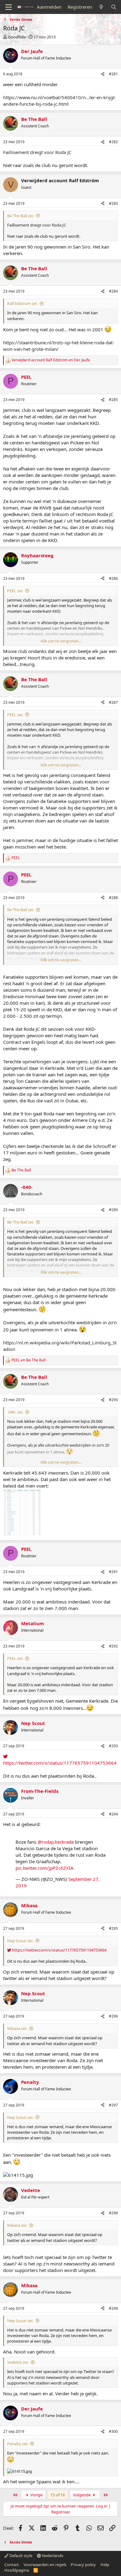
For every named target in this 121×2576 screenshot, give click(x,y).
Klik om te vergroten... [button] (61, 641)
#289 (113, 1210)
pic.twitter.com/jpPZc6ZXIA (45, 1868)
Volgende (82, 2495)
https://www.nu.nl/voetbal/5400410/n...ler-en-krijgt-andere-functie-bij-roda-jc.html (60, 101)
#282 (113, 142)
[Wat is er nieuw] (101, 7)
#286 (113, 578)
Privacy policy (83, 2565)
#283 (113, 203)
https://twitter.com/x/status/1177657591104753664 (60, 1763)
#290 (113, 1400)
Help (105, 2565)
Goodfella (17, 37)
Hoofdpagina (17, 2570)
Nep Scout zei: (20, 1941)
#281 (113, 74)
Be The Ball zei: (20, 216)
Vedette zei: (18, 2362)
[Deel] (103, 74)
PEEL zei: (15, 591)
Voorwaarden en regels (45, 2565)
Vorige (36, 2495)
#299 (113, 2308)
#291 (113, 1572)
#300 (113, 2431)
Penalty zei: (18, 2444)
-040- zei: (15, 1412)
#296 (113, 2016)
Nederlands (52, 2556)
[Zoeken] (114, 7)
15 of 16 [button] (58, 2495)
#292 (113, 1646)
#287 (113, 702)
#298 (113, 2213)
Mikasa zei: (17, 2028)
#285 (113, 400)
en (51, 360)
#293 (113, 1746)
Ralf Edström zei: (22, 303)
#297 (113, 2105)
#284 (113, 291)
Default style (20, 2556)
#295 (113, 1928)
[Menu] (9, 7)
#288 (113, 898)
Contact (12, 2565)
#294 (113, 1814)
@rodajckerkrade (56, 1842)
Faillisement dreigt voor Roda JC (37, 152)
